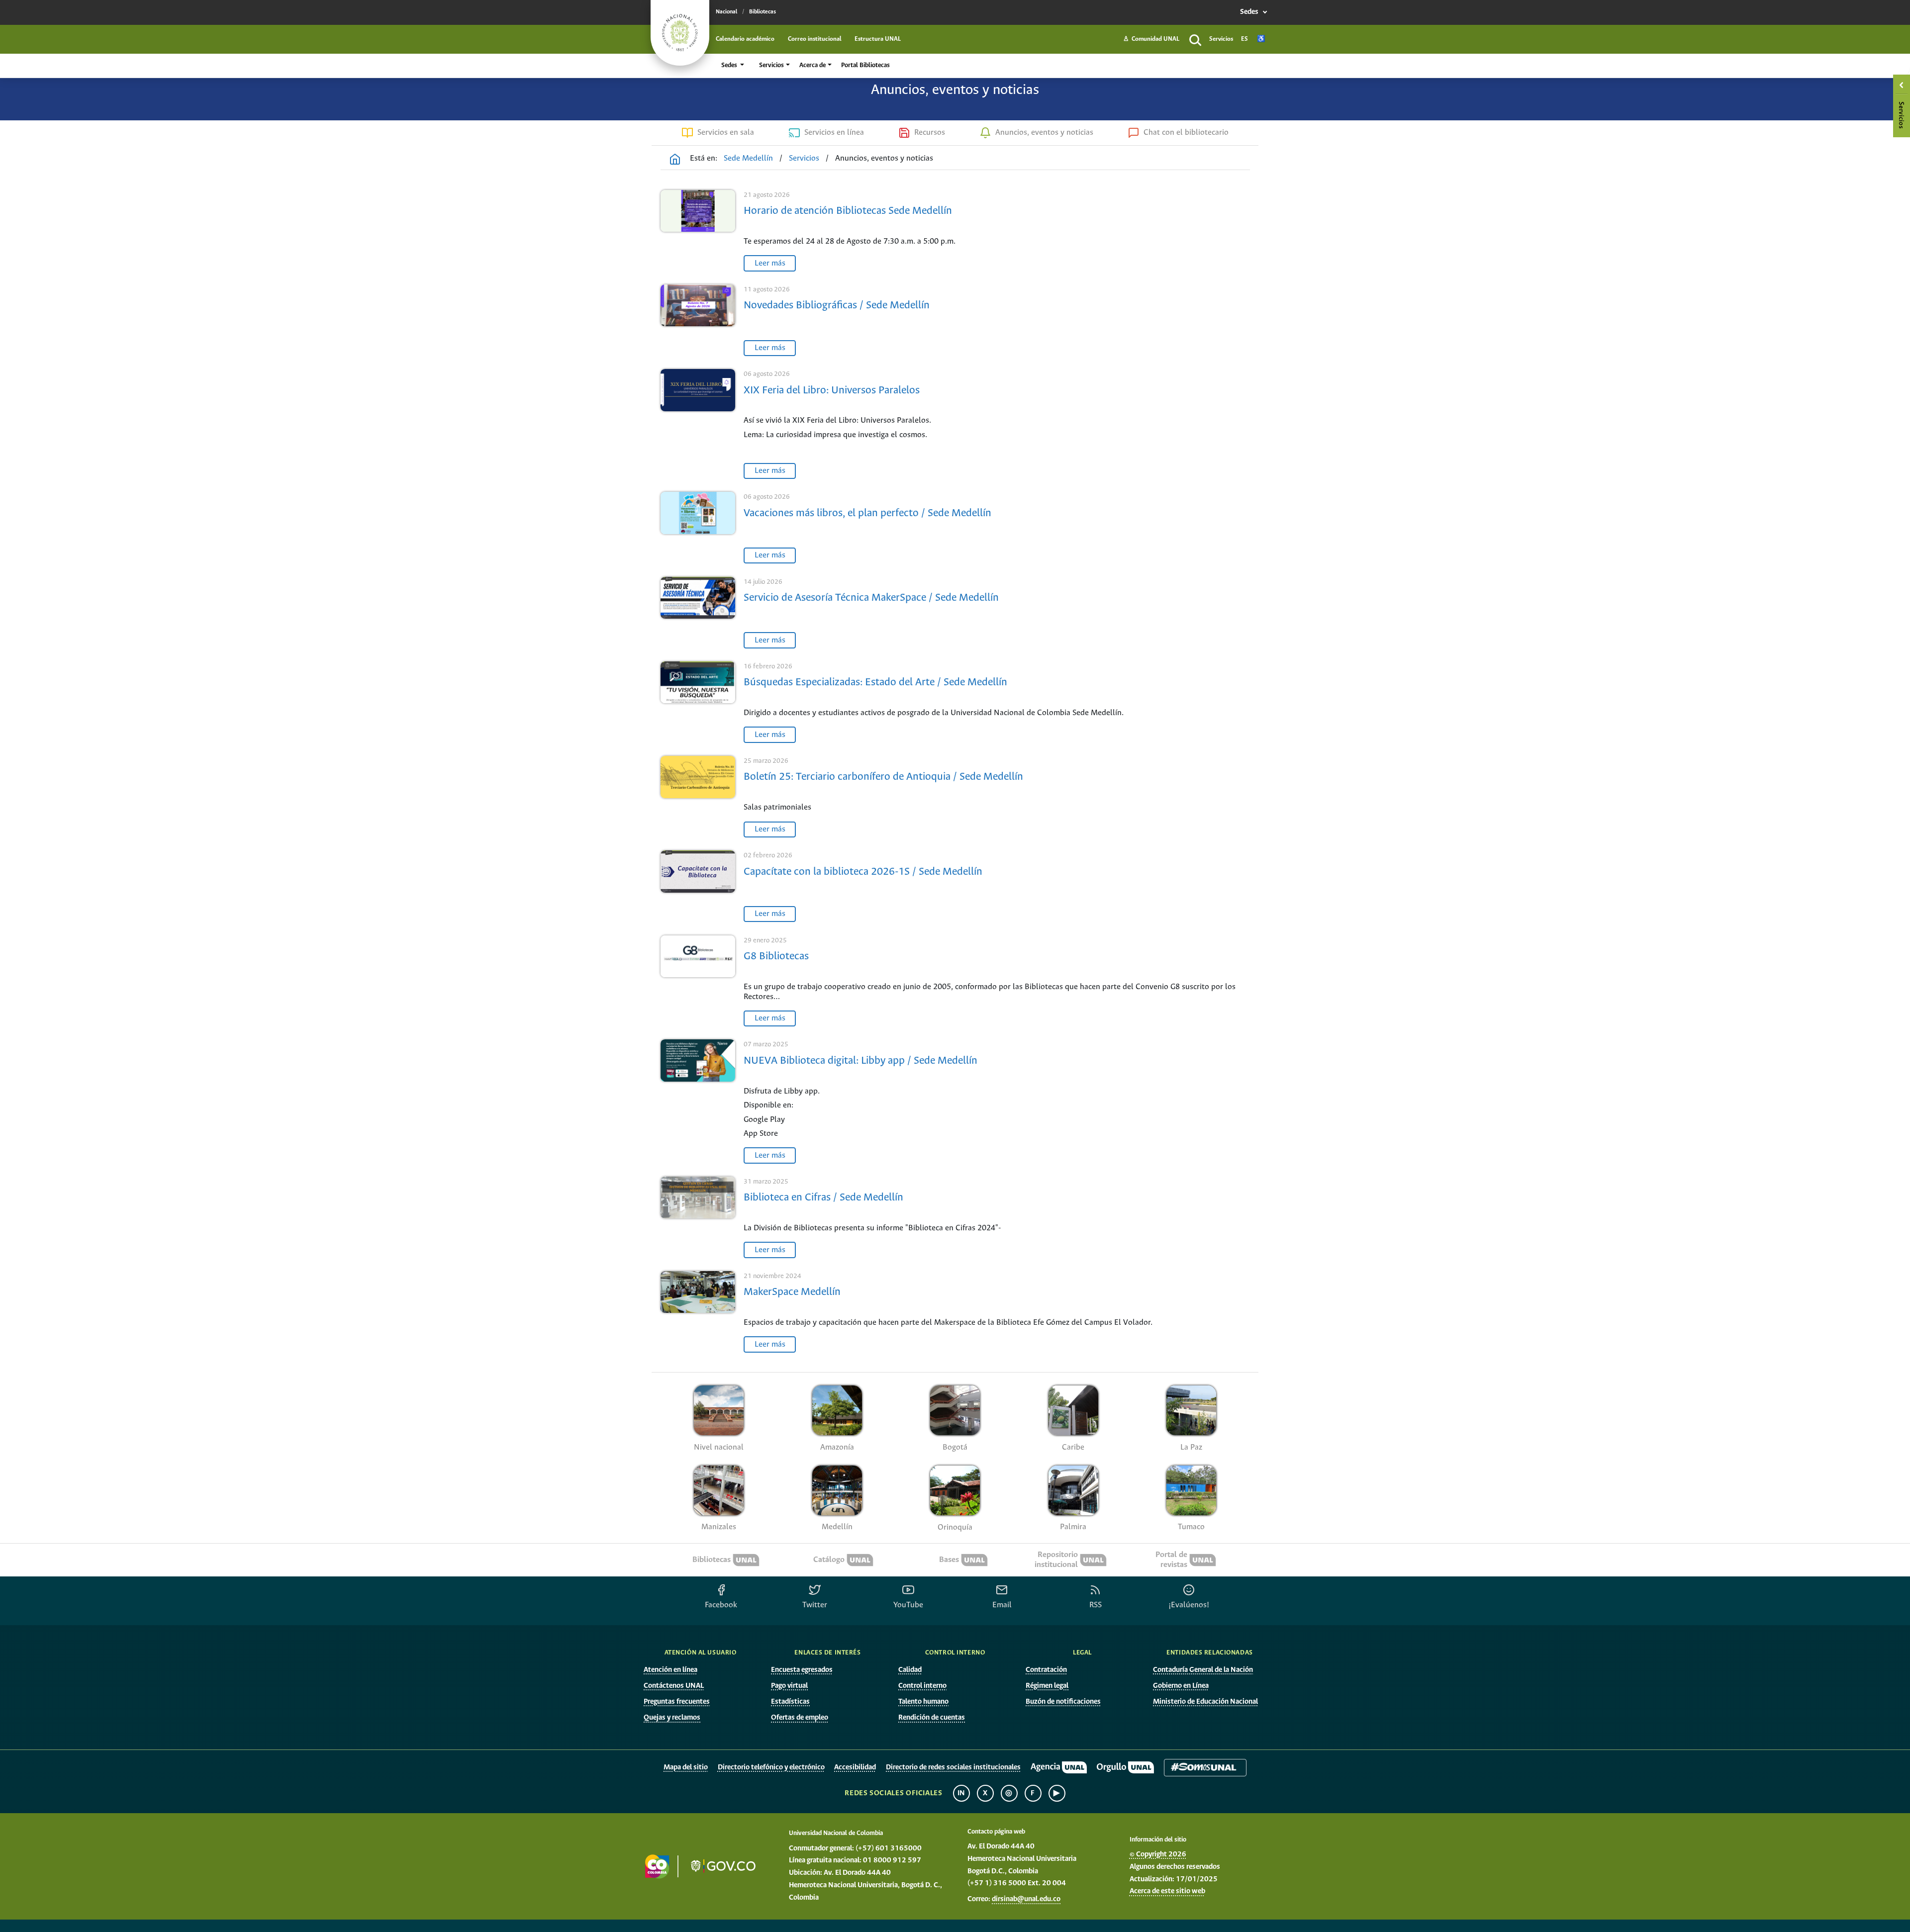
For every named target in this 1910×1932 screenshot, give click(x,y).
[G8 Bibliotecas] (698, 982)
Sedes (1250, 12)
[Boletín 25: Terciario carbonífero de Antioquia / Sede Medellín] (698, 798)
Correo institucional (815, 39)
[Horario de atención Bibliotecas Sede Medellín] (698, 232)
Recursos (930, 133)
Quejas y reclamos (672, 1718)
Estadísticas (790, 1702)
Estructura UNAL (878, 39)
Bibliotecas (763, 12)
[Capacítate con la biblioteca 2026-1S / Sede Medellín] (698, 887)
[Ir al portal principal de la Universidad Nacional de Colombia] (680, 33)
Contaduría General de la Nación (1203, 1670)
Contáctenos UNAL (674, 1686)
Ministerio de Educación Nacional (1205, 1702)
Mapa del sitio (686, 1767)
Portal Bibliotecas (865, 65)
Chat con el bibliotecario (1186, 133)
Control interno (922, 1686)
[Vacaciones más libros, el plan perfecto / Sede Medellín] (698, 529)
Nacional (726, 12)
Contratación (1046, 1670)
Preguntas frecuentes (677, 1702)
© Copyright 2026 (1158, 1854)
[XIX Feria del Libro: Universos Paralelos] (698, 425)
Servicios (1221, 39)
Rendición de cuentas (932, 1718)
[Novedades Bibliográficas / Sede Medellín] (698, 322)
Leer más (770, 263)
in (961, 1793)
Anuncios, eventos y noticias (1044, 133)
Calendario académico (745, 39)
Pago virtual (789, 1686)
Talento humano (923, 1702)
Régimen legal (1047, 1686)
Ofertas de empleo (800, 1718)
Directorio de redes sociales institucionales (953, 1767)
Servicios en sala (726, 133)
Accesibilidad (855, 1767)
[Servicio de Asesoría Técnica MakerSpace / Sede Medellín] (698, 614)
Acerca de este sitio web (1167, 1891)
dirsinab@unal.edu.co (1026, 1899)
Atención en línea (670, 1670)
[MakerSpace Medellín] (698, 1313)
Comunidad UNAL (1151, 39)
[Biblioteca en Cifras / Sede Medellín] (698, 1218)
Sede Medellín (748, 158)
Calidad (910, 1670)
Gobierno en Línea (1181, 1686)
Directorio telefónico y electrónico (771, 1767)
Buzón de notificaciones (1063, 1702)
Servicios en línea (834, 133)
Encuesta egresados (802, 1670)
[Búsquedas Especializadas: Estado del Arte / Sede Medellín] (698, 703)
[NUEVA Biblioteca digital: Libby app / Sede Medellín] (698, 1103)
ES (1244, 39)
